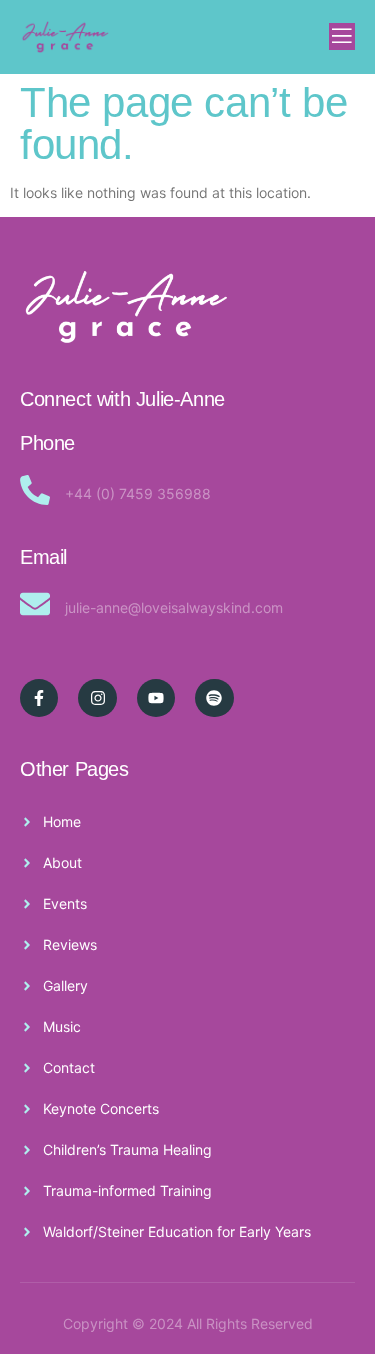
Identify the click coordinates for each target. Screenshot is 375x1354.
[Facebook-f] (39, 698)
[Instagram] (97, 698)
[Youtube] (156, 698)
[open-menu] (342, 36)
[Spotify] (214, 698)
